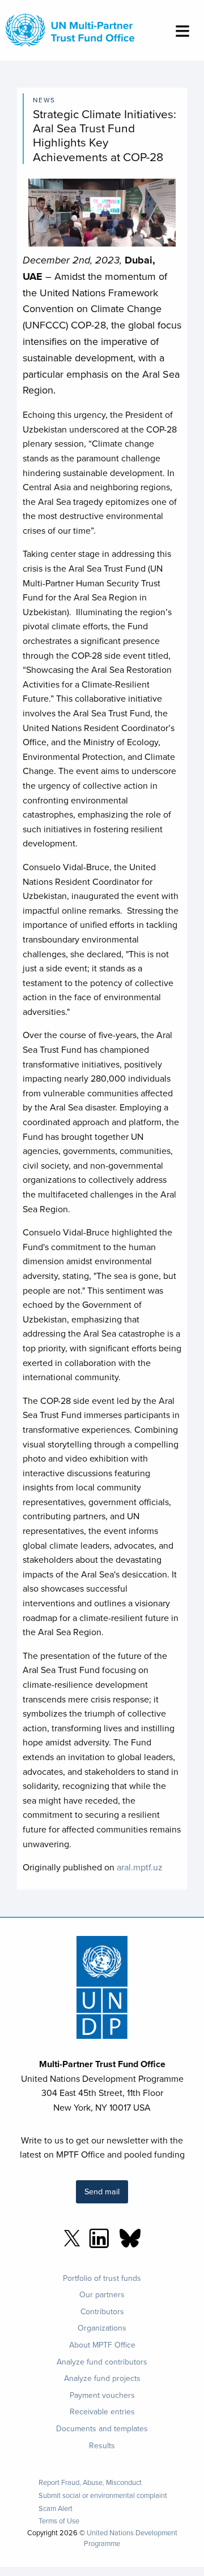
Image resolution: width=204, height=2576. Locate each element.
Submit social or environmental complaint (103, 2495)
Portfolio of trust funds (102, 2278)
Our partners (102, 2294)
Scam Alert (56, 2508)
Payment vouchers (102, 2395)
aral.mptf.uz (140, 1867)
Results (102, 2445)
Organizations (102, 2328)
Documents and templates (102, 2428)
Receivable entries (102, 2411)
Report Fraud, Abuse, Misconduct (90, 2482)
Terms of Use (59, 2521)
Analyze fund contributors (102, 2362)
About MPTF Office (102, 2345)
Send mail (102, 2191)
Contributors (102, 2311)
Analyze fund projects (102, 2378)
